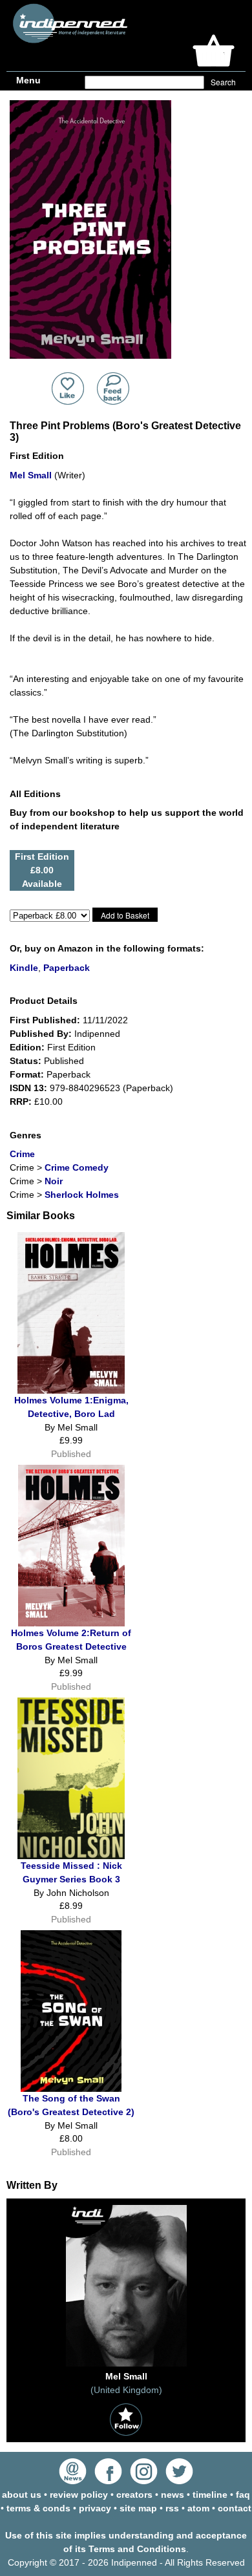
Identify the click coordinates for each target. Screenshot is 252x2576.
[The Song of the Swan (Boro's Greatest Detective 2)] (71, 2089)
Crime (22, 1154)
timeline (210, 2495)
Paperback (67, 968)
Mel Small (31, 475)
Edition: (27, 1047)
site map (138, 2508)
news (173, 2495)
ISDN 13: (28, 1088)
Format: (27, 1074)
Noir (54, 1181)
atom (198, 2508)
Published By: (41, 1034)
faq (243, 2495)
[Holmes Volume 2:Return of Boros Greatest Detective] (71, 1623)
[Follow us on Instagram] (144, 2481)
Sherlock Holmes (82, 1195)
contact (235, 2508)
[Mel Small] (126, 2367)
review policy (79, 2495)
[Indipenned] (68, 38)
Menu (28, 80)
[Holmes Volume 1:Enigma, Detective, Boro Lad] (71, 1390)
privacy (95, 2508)
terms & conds (38, 2508)
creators (134, 2495)
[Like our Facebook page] (108, 2481)
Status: (26, 1061)
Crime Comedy (77, 1167)
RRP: (21, 1102)
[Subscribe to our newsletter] (73, 2481)
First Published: (45, 1020)
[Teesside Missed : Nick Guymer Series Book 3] (71, 1856)
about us (22, 2495)
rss (172, 2508)
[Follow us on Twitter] (179, 2481)
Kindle (24, 968)
